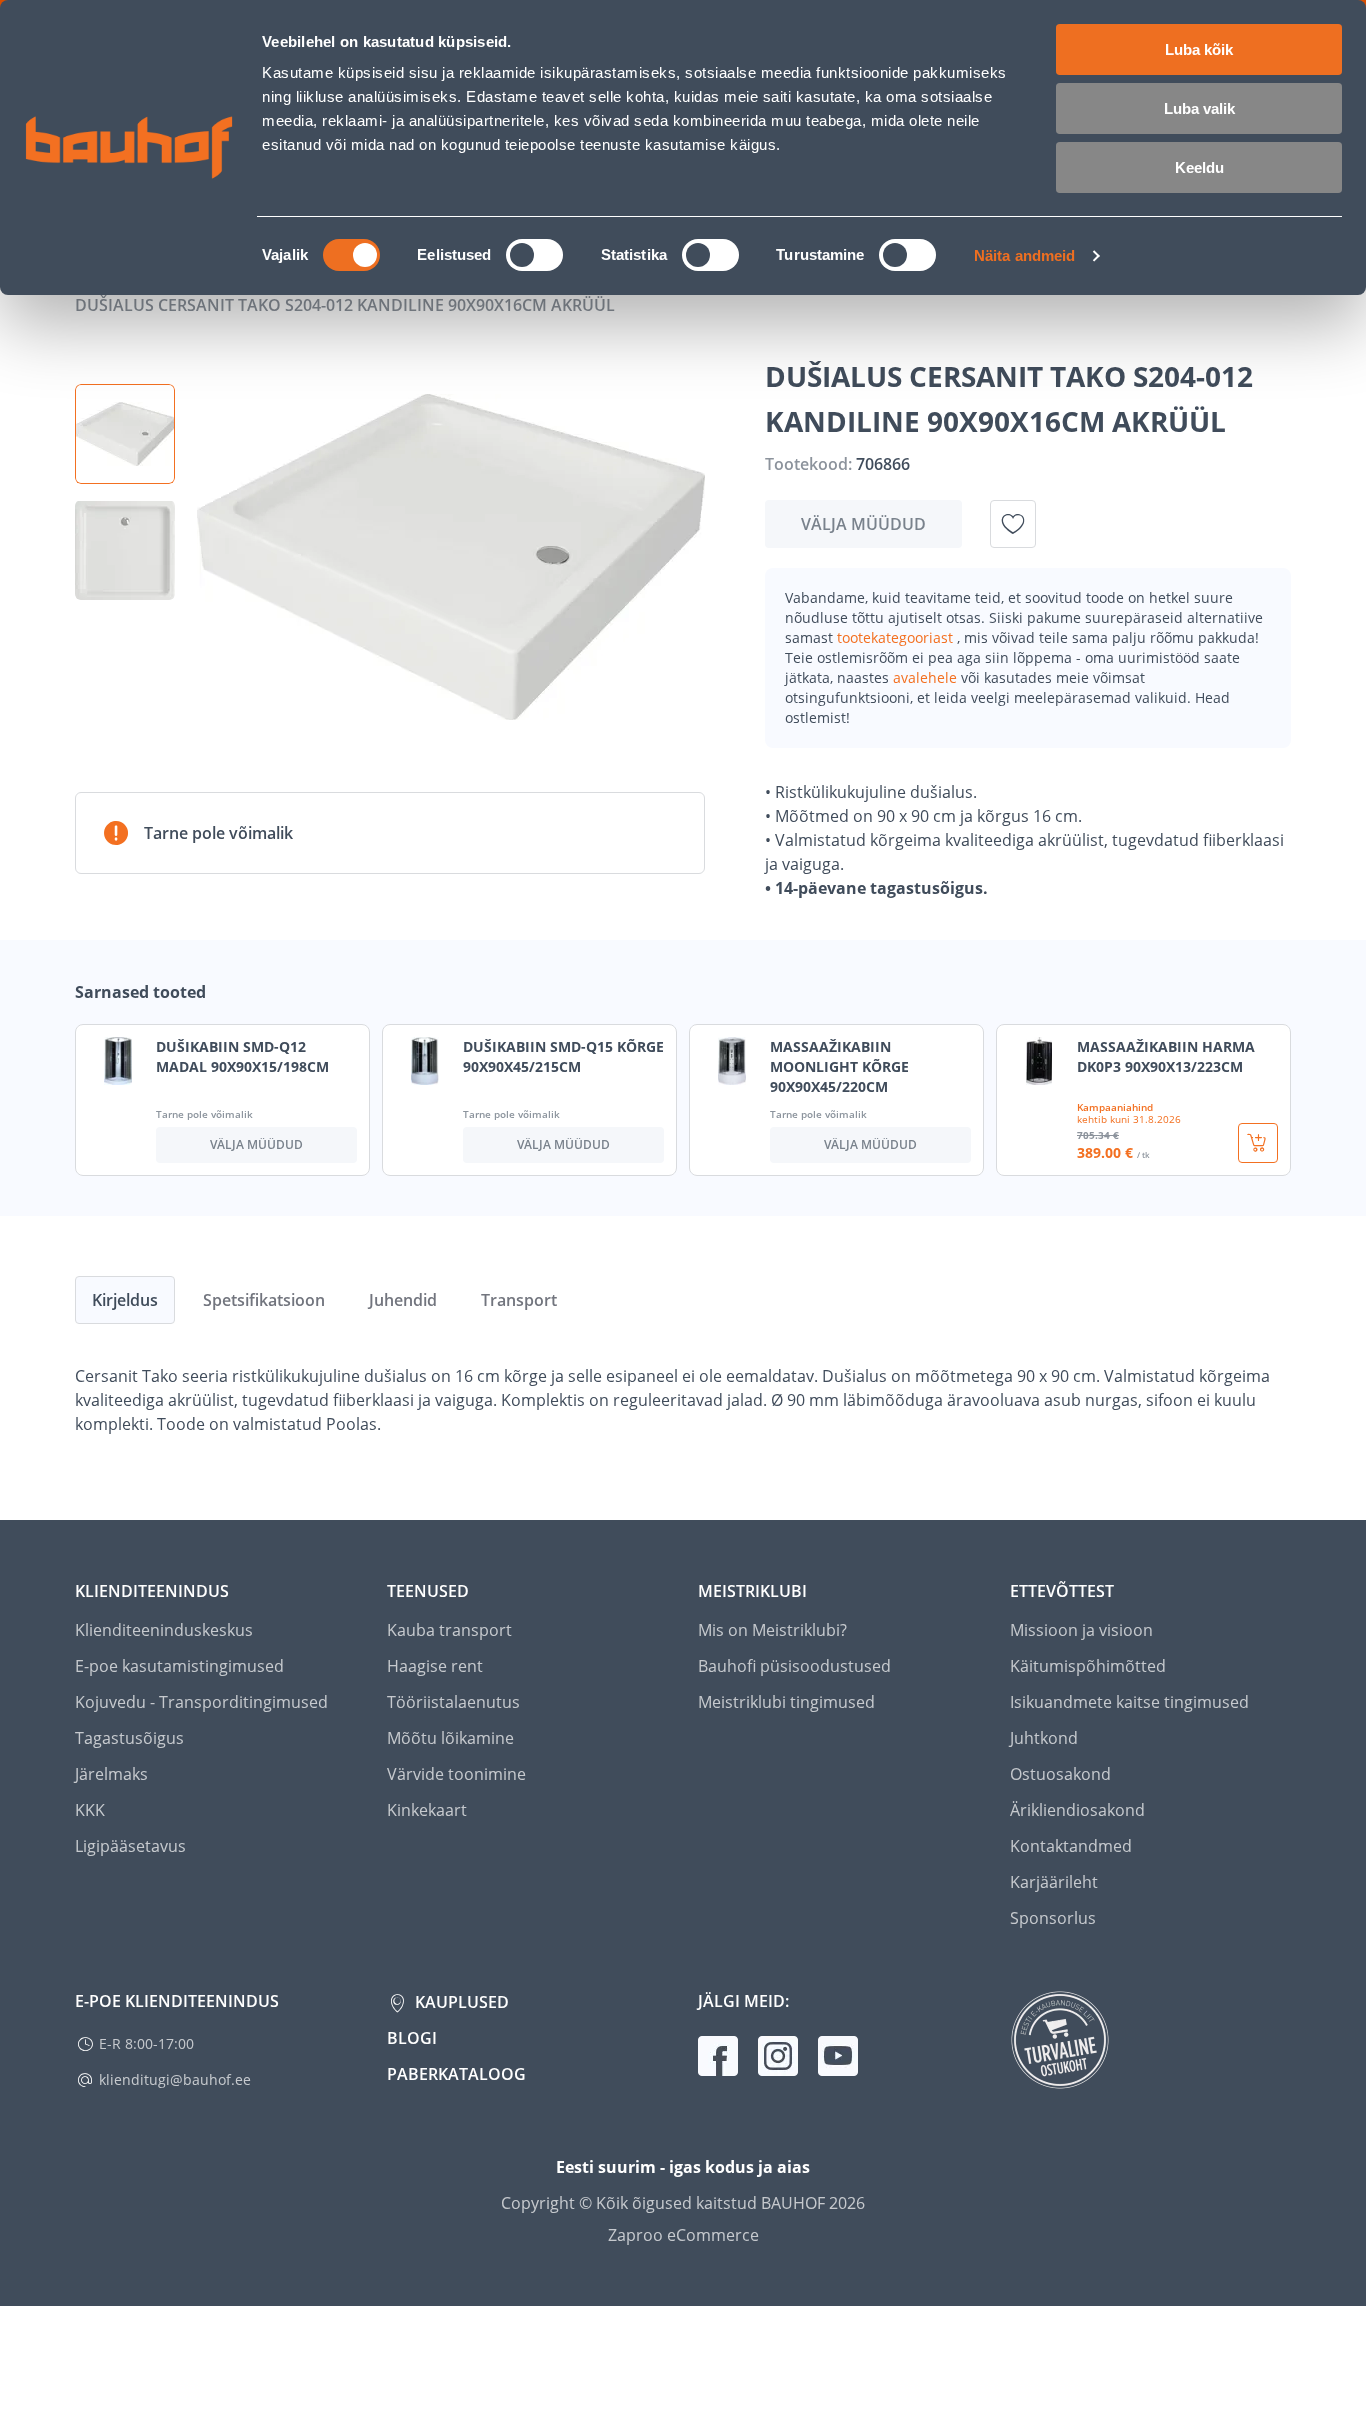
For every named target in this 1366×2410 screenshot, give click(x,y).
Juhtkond (1044, 1738)
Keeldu (1199, 167)
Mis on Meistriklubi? (772, 1630)
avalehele (927, 677)
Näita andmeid (1024, 255)
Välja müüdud (863, 524)
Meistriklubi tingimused (786, 1702)
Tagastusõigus (129, 1738)
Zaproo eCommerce (683, 2235)
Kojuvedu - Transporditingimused (201, 1702)
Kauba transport (449, 1630)
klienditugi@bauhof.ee (175, 2079)
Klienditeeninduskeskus (164, 1630)
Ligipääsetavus (130, 1846)
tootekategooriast (897, 637)
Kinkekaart (427, 1810)
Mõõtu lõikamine (450, 1738)
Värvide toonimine (456, 1774)
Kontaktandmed (1071, 1846)
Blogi (412, 2038)
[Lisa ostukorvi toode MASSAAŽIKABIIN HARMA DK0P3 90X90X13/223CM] (1258, 1143)
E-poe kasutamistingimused (179, 1666)
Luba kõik (1199, 49)
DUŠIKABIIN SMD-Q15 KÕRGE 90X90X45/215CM (563, 1056)
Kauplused (460, 2002)
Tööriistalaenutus (453, 1702)
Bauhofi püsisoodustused (794, 1666)
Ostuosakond (1060, 1774)
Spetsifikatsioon (264, 1300)
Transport (519, 1300)
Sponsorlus (1053, 1918)
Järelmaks (111, 1774)
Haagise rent (435, 1666)
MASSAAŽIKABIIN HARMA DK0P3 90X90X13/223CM (1166, 1056)
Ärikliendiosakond (1077, 1810)
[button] (125, 434)
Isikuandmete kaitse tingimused (1129, 1702)
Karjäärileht (1054, 1882)
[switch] (534, 255)
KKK (90, 1810)
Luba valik (1199, 108)
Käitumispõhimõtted (1088, 1666)
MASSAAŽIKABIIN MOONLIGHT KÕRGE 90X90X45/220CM (839, 1066)
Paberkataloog (456, 2074)
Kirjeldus (125, 1300)
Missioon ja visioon (1081, 1630)
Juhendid (403, 1300)
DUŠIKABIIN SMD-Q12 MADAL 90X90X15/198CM (242, 1056)
